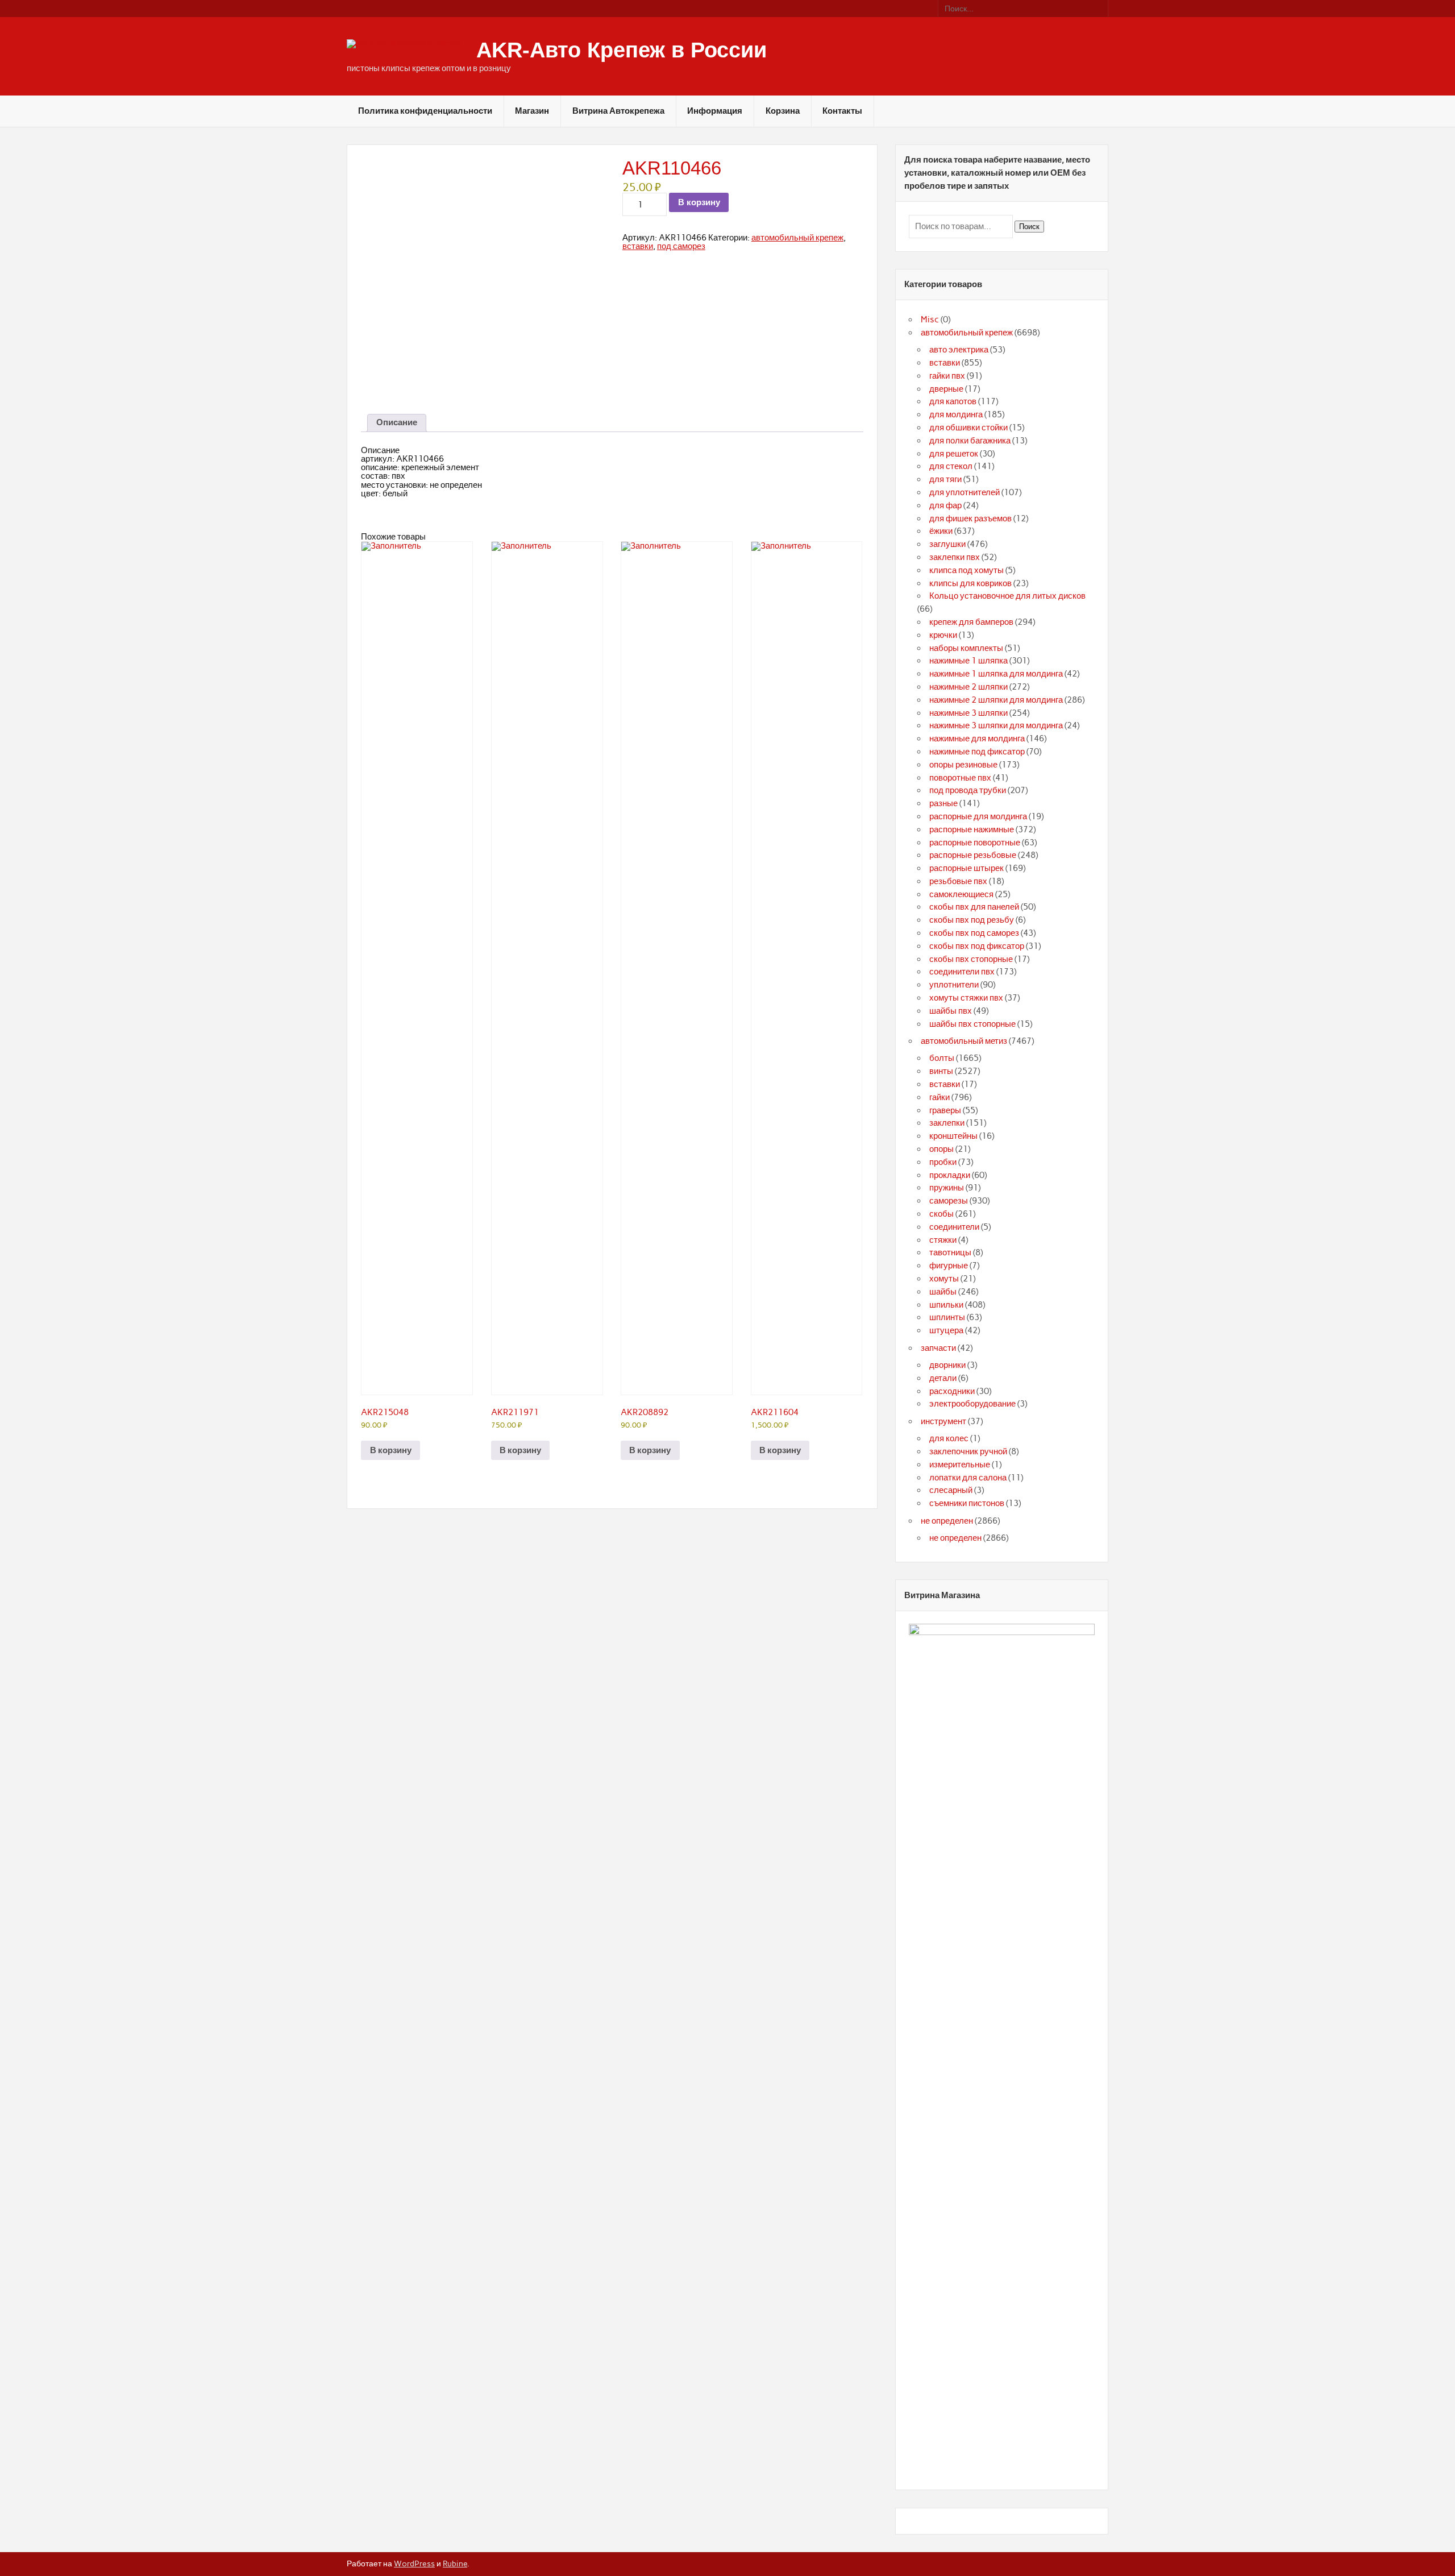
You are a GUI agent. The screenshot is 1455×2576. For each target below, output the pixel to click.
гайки (939, 1097)
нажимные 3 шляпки (968, 713)
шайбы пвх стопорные (972, 1024)
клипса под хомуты (966, 570)
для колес (949, 1438)
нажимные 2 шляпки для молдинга (996, 700)
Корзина (783, 111)
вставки (638, 246)
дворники (947, 1365)
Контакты (842, 111)
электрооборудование (972, 1404)
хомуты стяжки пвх (966, 998)
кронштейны (953, 1136)
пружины (947, 1188)
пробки (943, 1162)
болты (942, 1058)
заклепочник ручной (968, 1451)
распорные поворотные (975, 843)
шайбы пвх (951, 1011)
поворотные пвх (960, 778)
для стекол (951, 466)
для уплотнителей (965, 492)
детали (943, 1378)
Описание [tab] (397, 422)
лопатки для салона (968, 1478)
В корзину (699, 202)
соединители (954, 1227)
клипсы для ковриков (970, 583)
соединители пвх (962, 972)
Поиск (1029, 227)
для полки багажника (970, 441)
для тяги (945, 479)
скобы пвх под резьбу (972, 920)
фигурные (949, 1266)
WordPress (414, 2563)
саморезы (949, 1201)
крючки (943, 635)
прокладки (950, 1175)
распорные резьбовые (973, 855)
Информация (715, 111)
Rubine (455, 2563)
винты (941, 1071)
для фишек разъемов (970, 518)
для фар (945, 505)
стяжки (943, 1240)
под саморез (681, 246)
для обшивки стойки (968, 428)
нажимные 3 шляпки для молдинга (996, 725)
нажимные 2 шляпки (968, 687)
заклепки (947, 1123)
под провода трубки (968, 790)
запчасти (938, 1348)
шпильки (946, 1305)
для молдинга (956, 414)
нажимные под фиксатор (977, 752)
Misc (930, 320)
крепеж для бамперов (971, 622)
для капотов (953, 401)
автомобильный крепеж (797, 238)
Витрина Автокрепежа (618, 111)
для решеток (954, 454)
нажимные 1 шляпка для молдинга (996, 674)
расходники (952, 1391)
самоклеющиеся (961, 894)
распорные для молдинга (978, 816)
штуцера (946, 1330)
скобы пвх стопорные (971, 959)
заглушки (947, 544)
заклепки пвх (955, 557)
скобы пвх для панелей (974, 907)
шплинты (947, 1317)
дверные (946, 389)
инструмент (943, 1421)
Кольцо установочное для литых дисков (1007, 596)
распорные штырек (966, 868)
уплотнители (954, 985)
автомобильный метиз (964, 1041)
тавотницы (950, 1252)
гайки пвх (947, 376)
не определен (947, 1521)
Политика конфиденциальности (425, 111)
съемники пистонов (967, 1503)
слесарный (951, 1490)
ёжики (941, 531)
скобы (941, 1214)
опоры (941, 1149)
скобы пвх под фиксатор (977, 946)
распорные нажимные (972, 829)
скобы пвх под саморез (974, 933)
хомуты (944, 1279)
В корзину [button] (391, 1450)
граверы (945, 1110)
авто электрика (959, 350)
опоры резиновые (963, 765)
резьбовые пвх (958, 881)
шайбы (943, 1292)
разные (943, 803)
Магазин (532, 111)
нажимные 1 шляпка (968, 661)
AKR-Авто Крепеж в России (622, 50)
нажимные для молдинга (977, 739)
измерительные (960, 1465)
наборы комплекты (966, 648)
